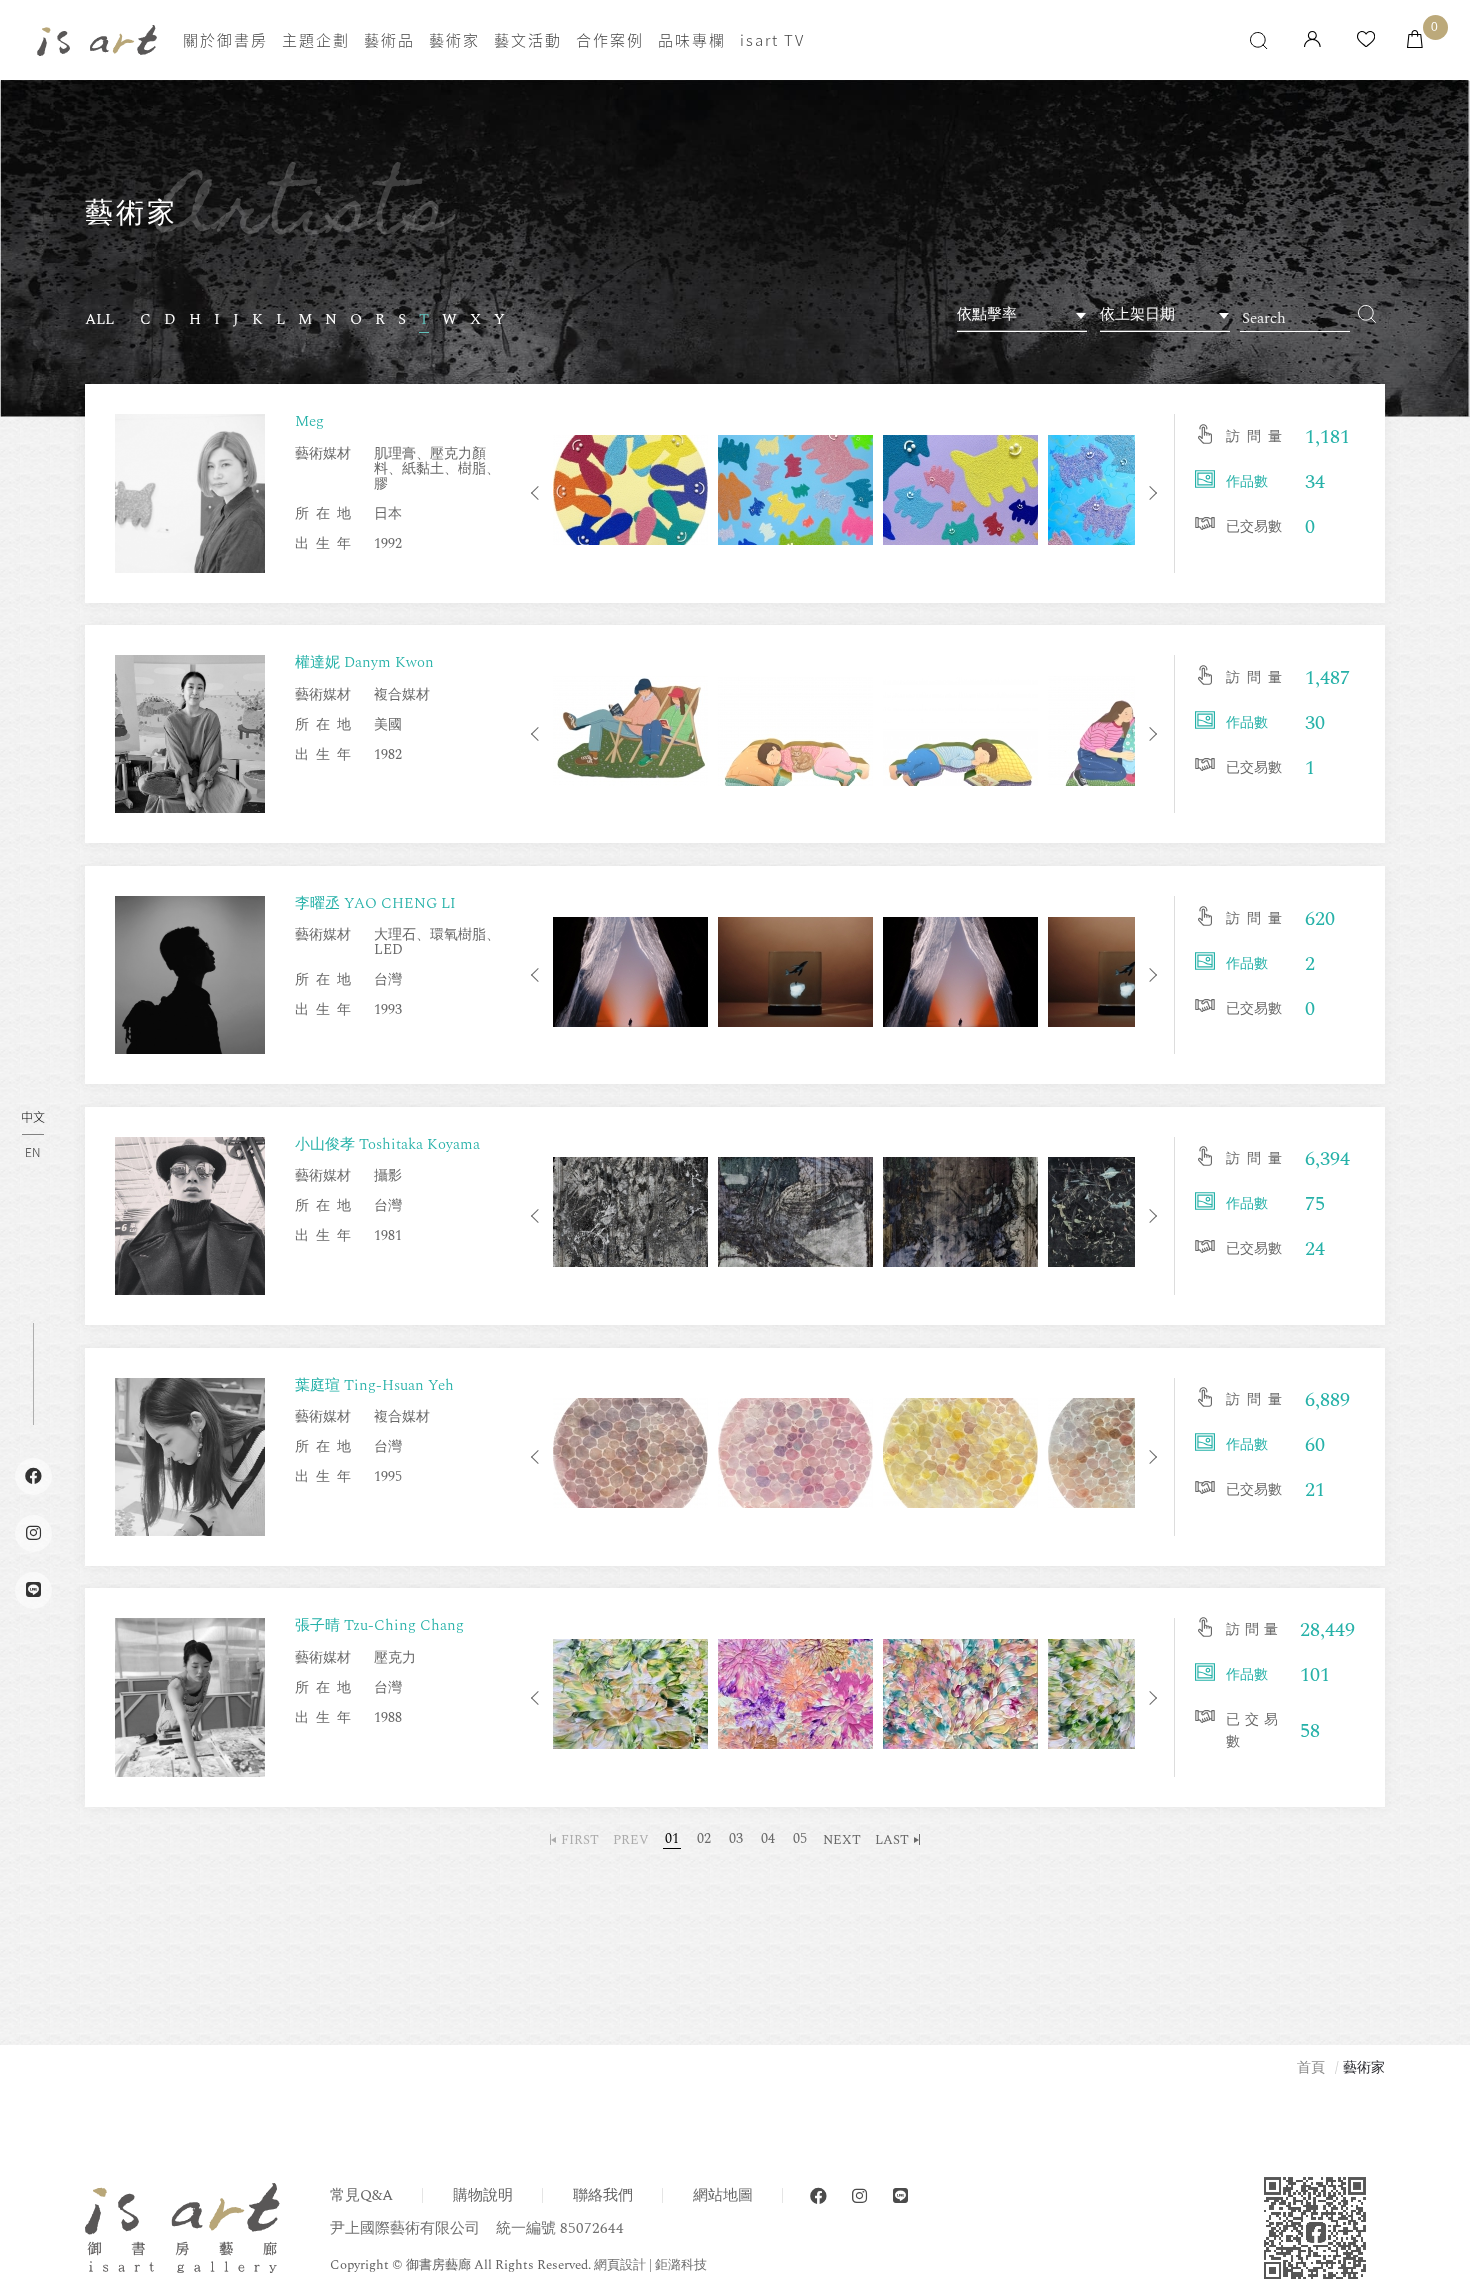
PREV (631, 1840)
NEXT (842, 1840)
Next (1150, 493)
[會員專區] (1312, 40)
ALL (99, 320)
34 (1315, 482)
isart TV (772, 40)
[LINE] (900, 2196)
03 (736, 1839)
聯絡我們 (603, 2195)
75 (1315, 1204)
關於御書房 (225, 40)
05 (800, 1839)
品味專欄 (692, 40)
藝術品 (389, 40)
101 (1315, 1675)
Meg (309, 421)
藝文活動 (528, 40)
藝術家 (454, 40)
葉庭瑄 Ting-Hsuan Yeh (374, 1385)
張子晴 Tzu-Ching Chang (379, 1625)
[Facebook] (818, 2196)
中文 (33, 1118)
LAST (892, 1840)
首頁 (1311, 2067)
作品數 (1247, 481)
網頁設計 (620, 2265)
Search (1367, 314)
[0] (1415, 40)
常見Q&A (361, 2195)
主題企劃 (316, 40)
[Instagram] (859, 2196)
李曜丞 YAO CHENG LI (375, 903)
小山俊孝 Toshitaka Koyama (387, 1144)
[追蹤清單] (1366, 40)
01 (672, 1839)
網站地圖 (723, 2195)
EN (32, 1152)
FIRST (580, 1840)
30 (1315, 723)
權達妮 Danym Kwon (364, 662)
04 (768, 1839)
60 (1315, 1445)
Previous (538, 493)
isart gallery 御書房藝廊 (97, 40)
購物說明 (483, 2195)
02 (704, 1839)
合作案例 (610, 40)
